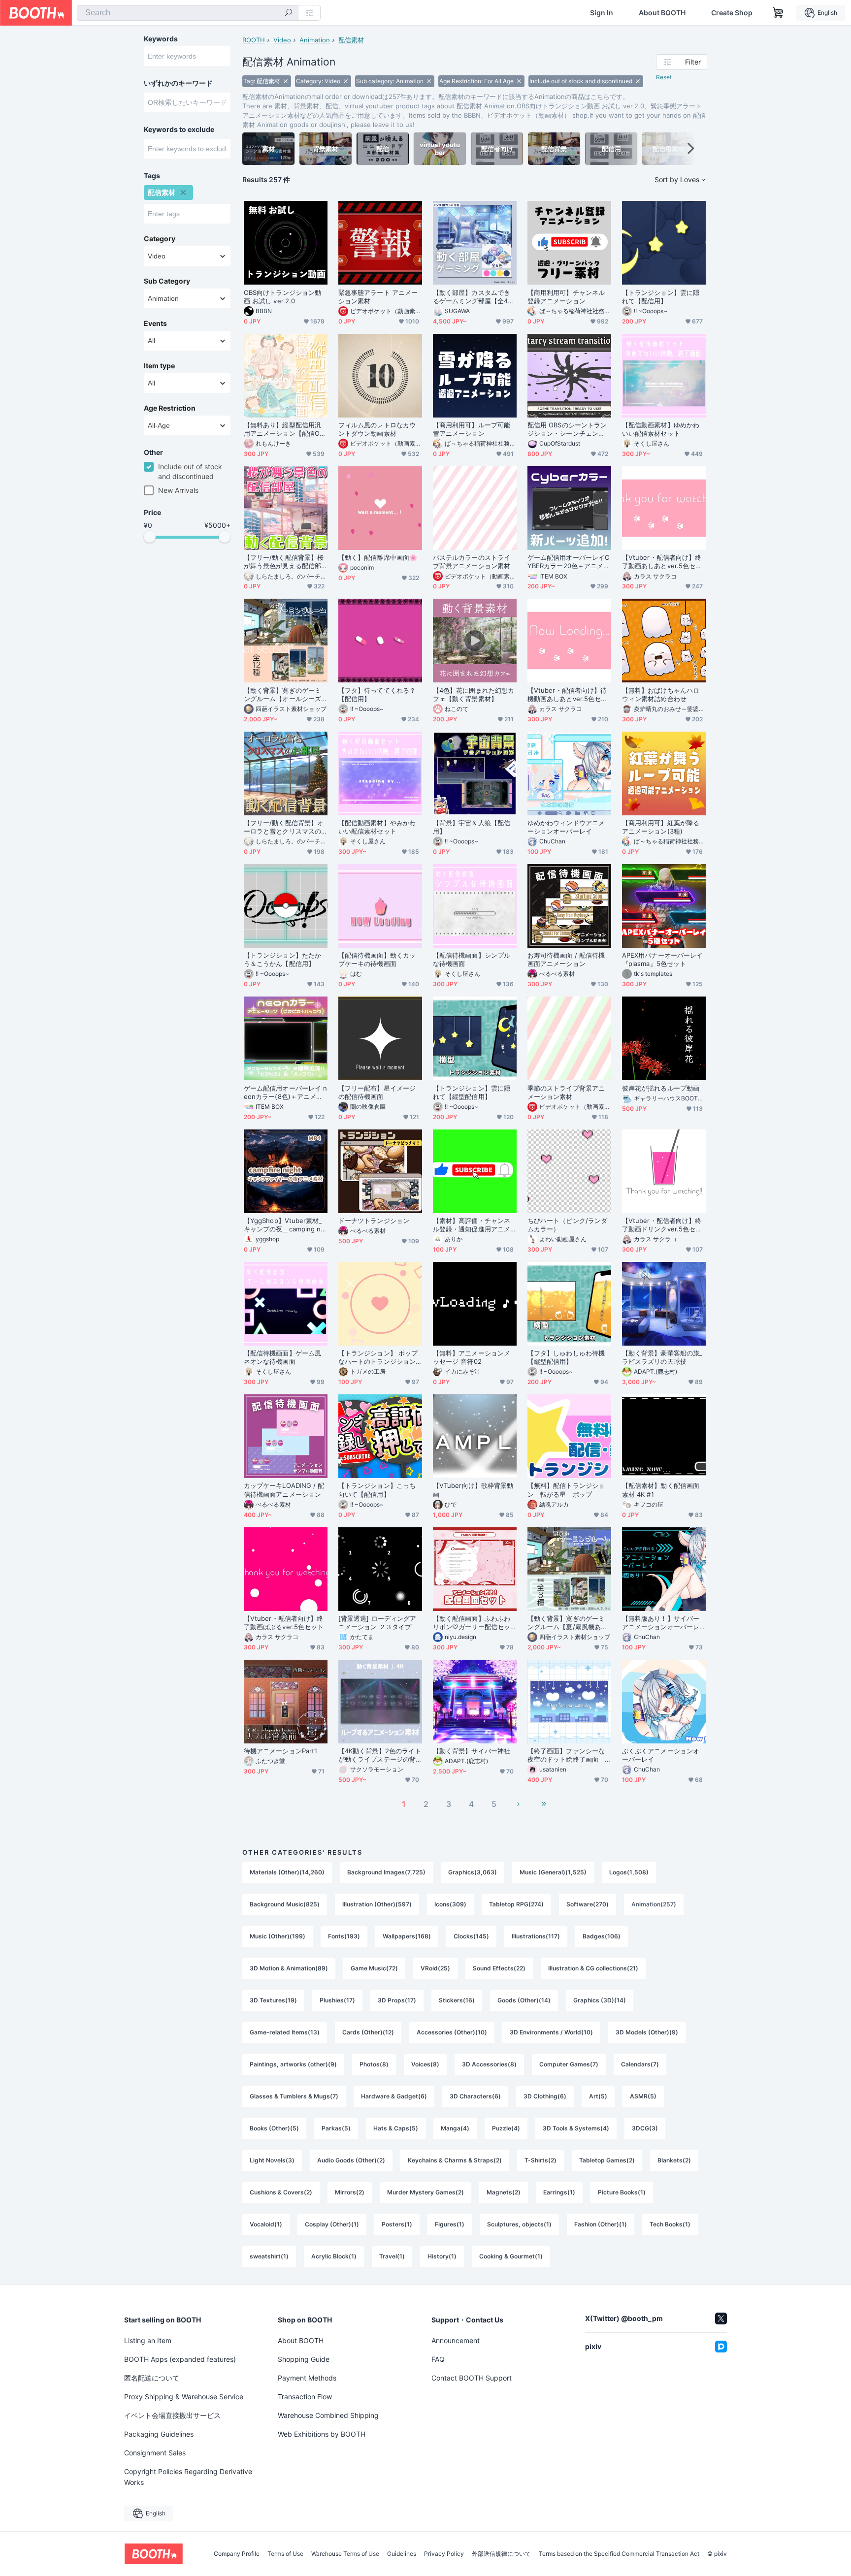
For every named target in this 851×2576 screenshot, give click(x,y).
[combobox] (188, 13)
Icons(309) (450, 1904)
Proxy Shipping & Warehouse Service (184, 2397)
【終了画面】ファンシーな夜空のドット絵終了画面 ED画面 (568, 1755)
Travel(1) (392, 2256)
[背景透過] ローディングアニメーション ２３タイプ (377, 1623)
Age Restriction (170, 408)
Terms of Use (285, 2554)
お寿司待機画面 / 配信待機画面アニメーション (566, 959)
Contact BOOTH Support (472, 2378)
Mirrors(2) (350, 2192)
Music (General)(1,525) (553, 1872)
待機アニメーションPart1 (280, 1751)
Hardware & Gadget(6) (394, 2096)
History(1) (442, 2256)
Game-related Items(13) (285, 2032)
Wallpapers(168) (407, 1936)
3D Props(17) (397, 2000)
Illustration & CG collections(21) (593, 1968)
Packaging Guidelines (159, 2434)
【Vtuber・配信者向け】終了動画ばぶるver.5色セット (284, 1623)
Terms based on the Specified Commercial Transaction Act (619, 2554)
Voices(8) (425, 2064)
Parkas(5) (336, 2128)
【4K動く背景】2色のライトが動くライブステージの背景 (380, 1755)
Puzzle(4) (506, 2128)
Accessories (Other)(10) (452, 2032)
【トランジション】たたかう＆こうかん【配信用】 (282, 959)
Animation (315, 40)
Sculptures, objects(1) (519, 2224)
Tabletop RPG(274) (516, 1904)
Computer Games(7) (569, 2064)
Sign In (602, 13)
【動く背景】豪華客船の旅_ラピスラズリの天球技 (662, 1357)
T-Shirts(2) (540, 2160)
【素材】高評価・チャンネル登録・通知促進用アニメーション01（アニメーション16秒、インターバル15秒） (472, 1225)
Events (155, 323)
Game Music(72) (374, 1968)
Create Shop (732, 13)
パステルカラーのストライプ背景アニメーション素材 (472, 562)
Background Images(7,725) (386, 1872)
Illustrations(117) (536, 1936)
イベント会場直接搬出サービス (172, 2415)
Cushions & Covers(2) (281, 2192)
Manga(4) (455, 2128)
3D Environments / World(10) (551, 2032)
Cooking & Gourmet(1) (511, 2256)
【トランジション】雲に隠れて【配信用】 (661, 297)
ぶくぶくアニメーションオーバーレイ (661, 1755)
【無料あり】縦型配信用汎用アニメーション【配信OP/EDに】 (285, 429)
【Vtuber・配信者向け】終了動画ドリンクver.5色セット (662, 1225)
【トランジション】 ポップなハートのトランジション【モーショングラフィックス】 (378, 1357)
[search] (289, 13)
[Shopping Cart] (778, 13)
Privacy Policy (444, 2554)
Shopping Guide (304, 2359)
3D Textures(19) (273, 2000)
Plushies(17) (337, 2000)
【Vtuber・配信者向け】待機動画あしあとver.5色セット (567, 695)
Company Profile (237, 2554)
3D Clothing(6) (545, 2096)
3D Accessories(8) (489, 2064)
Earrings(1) (559, 2192)
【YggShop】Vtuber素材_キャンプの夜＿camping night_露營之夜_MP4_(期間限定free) (285, 1225)
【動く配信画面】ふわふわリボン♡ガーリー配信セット (472, 1623)
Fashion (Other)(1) (601, 2224)
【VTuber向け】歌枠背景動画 (473, 1490)
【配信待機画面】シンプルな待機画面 (472, 959)
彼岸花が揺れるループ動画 (661, 1088)
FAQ (438, 2359)
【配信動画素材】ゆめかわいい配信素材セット (661, 429)
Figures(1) (450, 2224)
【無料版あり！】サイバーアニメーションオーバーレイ (661, 1623)
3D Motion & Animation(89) (289, 1968)
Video (282, 40)
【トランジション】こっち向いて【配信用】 (377, 1490)
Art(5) (598, 2096)
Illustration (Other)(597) (377, 1904)
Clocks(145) (471, 1936)
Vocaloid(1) (266, 2224)
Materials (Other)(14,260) (287, 1872)
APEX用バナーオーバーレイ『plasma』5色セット (662, 959)
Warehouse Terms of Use (345, 2554)
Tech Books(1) (670, 2224)
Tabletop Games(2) (607, 2160)
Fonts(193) (344, 1936)
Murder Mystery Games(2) (425, 2192)
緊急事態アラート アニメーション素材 (378, 297)
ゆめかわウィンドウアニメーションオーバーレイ (566, 827)
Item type (159, 366)
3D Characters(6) (475, 2096)
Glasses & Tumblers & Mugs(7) (294, 2096)
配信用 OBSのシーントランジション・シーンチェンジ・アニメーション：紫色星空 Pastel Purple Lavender (568, 429)
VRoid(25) (435, 1968)
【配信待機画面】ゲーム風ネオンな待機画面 (282, 1357)
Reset (664, 77)
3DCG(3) (645, 2128)
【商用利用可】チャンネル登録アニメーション (566, 297)
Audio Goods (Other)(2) (351, 2160)
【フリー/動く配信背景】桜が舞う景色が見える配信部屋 (284, 562)
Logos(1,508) (629, 1872)
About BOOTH (662, 13)
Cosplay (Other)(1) (332, 2224)
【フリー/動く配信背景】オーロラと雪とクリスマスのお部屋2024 (284, 827)
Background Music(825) (285, 1904)
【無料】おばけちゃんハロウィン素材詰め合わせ (661, 694)
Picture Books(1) (622, 2192)
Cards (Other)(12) (368, 2032)
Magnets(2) (504, 2192)
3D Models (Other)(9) (647, 2032)
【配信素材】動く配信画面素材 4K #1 (661, 1490)
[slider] (150, 537)
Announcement (456, 2340)
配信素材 (351, 40)
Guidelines (402, 2554)
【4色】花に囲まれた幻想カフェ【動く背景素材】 (474, 694)
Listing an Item (148, 2340)
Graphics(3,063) (473, 1872)
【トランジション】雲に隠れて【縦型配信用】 (472, 1092)
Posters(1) (397, 2224)
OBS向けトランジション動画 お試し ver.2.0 (282, 297)
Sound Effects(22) (499, 1968)
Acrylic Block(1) (334, 2256)
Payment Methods (307, 2378)
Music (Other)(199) (278, 1936)
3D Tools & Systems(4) (576, 2128)
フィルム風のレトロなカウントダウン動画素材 (377, 429)
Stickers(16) (457, 2000)
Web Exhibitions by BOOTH (322, 2434)
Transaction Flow (305, 2397)
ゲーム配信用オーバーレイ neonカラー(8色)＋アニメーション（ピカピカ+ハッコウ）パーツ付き (285, 1093)
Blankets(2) (674, 2160)
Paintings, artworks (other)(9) (293, 2064)
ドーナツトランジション (374, 1221)
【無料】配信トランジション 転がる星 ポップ (566, 1490)
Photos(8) (374, 2064)
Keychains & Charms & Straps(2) (455, 2160)
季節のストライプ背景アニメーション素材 (566, 1092)
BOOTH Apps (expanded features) (180, 2359)
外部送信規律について (501, 2554)
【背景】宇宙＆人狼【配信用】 (472, 827)
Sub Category (167, 281)
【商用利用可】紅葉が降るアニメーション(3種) (661, 827)
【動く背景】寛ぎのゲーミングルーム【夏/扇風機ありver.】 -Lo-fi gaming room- (569, 1623)
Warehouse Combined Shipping (328, 2415)
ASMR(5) (643, 2096)
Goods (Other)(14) (524, 2000)
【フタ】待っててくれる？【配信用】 (377, 694)
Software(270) (588, 1904)
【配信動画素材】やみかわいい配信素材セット (377, 827)
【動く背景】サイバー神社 (472, 1751)
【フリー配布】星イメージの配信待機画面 (377, 1092)
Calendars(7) (640, 2064)
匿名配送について (152, 2378)
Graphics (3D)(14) (600, 2000)
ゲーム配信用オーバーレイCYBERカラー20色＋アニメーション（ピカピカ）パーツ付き (569, 562)
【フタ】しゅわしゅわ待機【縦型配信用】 (566, 1357)
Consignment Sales (155, 2453)
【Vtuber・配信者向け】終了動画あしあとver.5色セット (662, 562)
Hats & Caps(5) (396, 2128)
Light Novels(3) (272, 2160)
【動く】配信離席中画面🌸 (378, 557)
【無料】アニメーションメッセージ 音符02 (472, 1357)
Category (160, 239)
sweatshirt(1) (269, 2256)
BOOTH (254, 40)
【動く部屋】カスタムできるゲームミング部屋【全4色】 (472, 297)
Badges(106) (602, 1936)
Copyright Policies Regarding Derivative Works (188, 2477)
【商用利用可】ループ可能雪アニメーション (472, 429)
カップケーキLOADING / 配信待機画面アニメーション (284, 1490)
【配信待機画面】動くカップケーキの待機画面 (377, 959)
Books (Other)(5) (274, 2128)
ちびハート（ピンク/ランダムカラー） (567, 1225)
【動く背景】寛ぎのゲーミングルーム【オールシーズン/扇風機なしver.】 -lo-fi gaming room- (285, 695)
